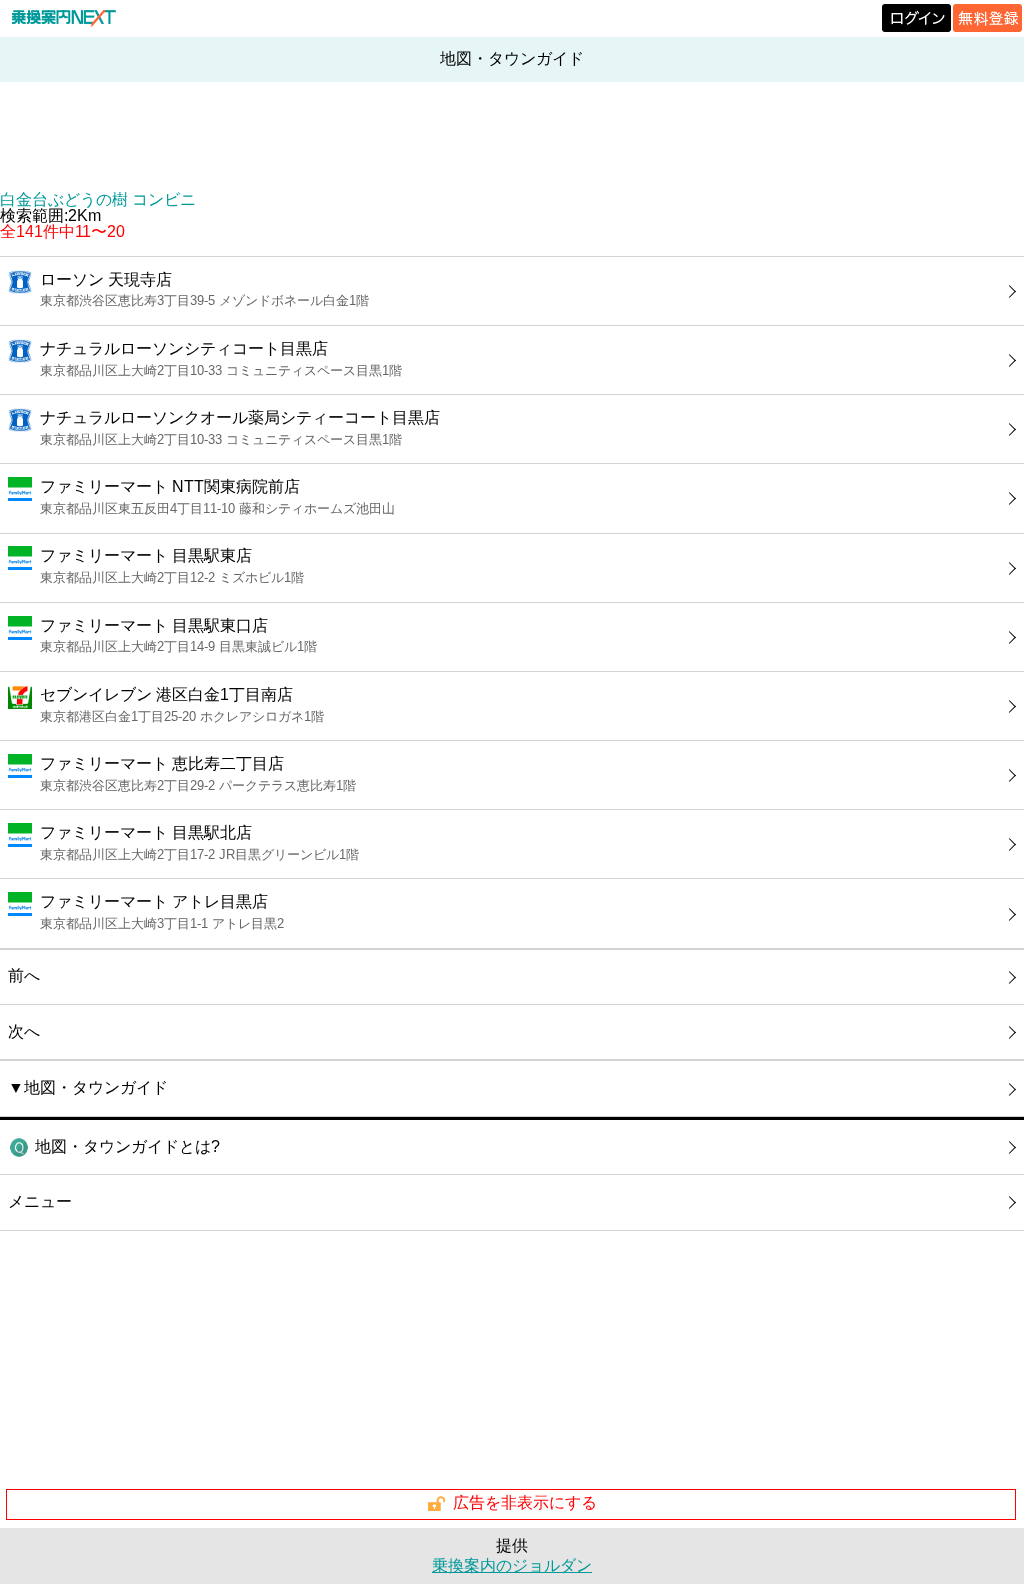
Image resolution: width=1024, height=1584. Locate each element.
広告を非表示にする (525, 1502)
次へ (24, 1031)
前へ (24, 975)
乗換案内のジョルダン (512, 1565)
